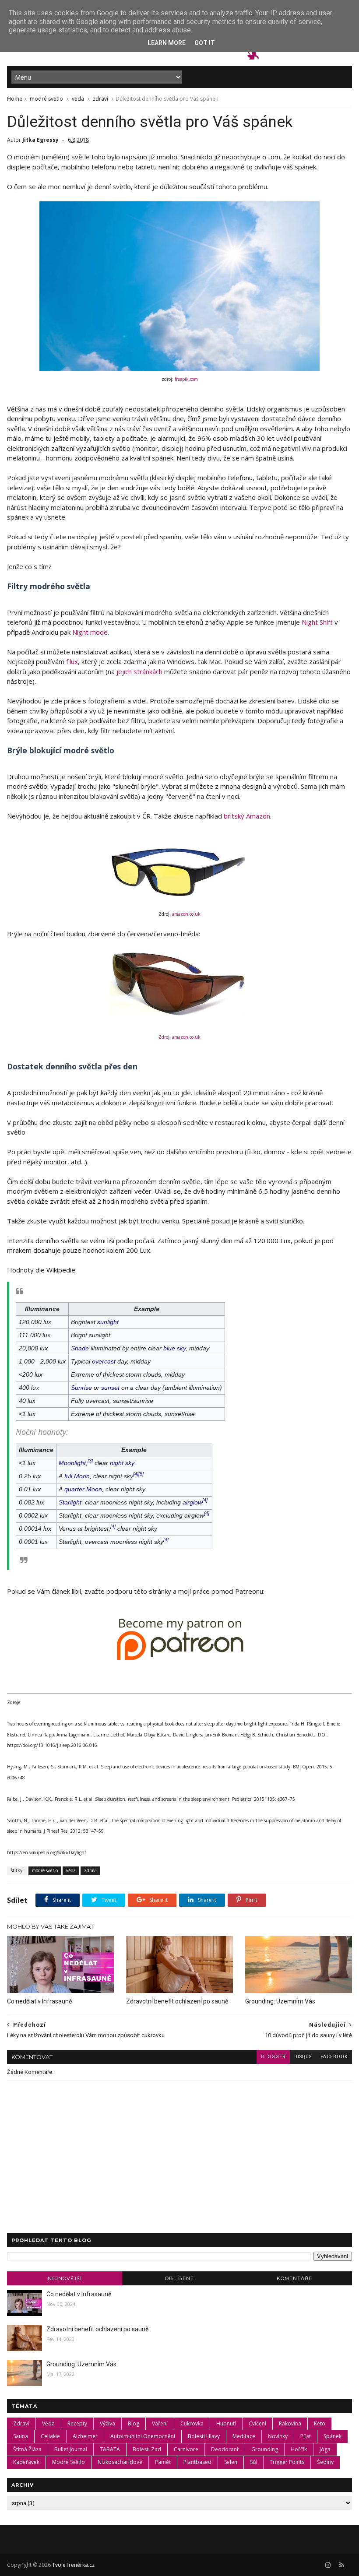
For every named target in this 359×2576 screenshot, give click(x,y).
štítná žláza (27, 2449)
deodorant (225, 2449)
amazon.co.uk (186, 914)
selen (231, 2462)
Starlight (70, 1502)
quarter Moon (83, 1489)
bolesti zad (147, 2449)
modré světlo (46, 99)
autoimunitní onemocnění (143, 2436)
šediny (325, 2462)
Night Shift (317, 622)
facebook (334, 2057)
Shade (80, 1348)
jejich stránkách (139, 671)
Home (15, 99)
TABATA (110, 2449)
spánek (333, 2436)
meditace (244, 2436)
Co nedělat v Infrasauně (39, 2001)
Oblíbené (179, 2278)
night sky (122, 1463)
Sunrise (81, 1388)
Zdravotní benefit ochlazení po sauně (177, 2001)
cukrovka (192, 2423)
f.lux (72, 661)
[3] (90, 1461)
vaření (160, 2423)
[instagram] (328, 2565)
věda (78, 99)
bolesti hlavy (204, 2436)
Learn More (167, 43)
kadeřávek (26, 2462)
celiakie (50, 2436)
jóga (325, 2449)
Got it (205, 43)
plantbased (197, 2462)
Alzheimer (85, 2436)
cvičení (257, 2423)
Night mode (90, 632)
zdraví (100, 99)
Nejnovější (65, 2278)
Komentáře (294, 2278)
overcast (104, 1361)
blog (134, 2423)
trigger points (287, 2462)
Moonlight (72, 1463)
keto (320, 2423)
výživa (107, 2423)
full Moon (77, 1476)
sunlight (108, 1322)
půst (306, 2436)
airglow (192, 1502)
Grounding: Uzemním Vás (280, 2001)
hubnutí (226, 2423)
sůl (253, 2462)
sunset (110, 1388)
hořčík (299, 2449)
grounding (265, 2449)
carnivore (186, 2449)
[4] (136, 1474)
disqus (303, 2057)
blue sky (174, 1348)
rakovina (290, 2423)
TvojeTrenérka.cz (73, 2565)
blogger (273, 2057)
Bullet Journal (71, 2449)
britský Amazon (247, 816)
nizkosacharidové (120, 2462)
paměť (163, 2462)
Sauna (21, 2436)
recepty (77, 2423)
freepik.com (186, 379)
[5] (141, 1474)
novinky (278, 2436)
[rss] (342, 2565)
